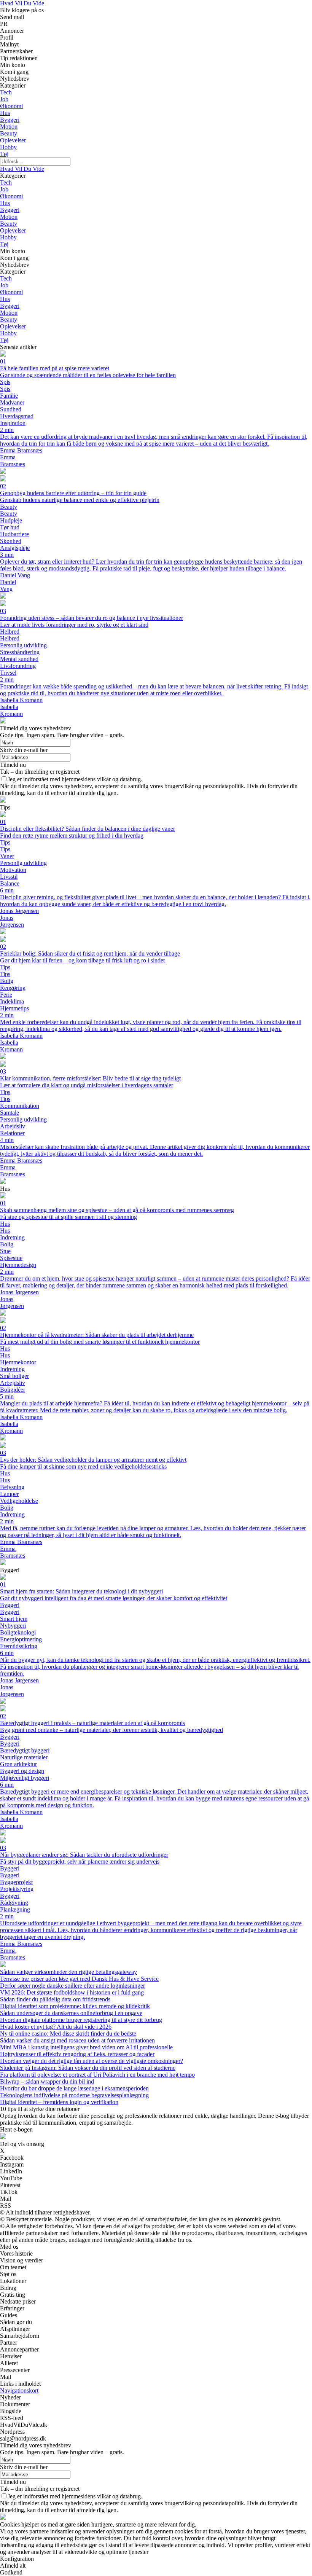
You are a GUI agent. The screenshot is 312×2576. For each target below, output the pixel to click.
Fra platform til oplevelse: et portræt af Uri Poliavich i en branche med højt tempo (97, 2075)
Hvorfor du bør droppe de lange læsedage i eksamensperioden (74, 2088)
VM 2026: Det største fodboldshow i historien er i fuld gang (72, 1992)
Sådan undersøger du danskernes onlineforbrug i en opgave (71, 2013)
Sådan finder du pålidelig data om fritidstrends (55, 1999)
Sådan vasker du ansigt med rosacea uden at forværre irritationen (77, 2040)
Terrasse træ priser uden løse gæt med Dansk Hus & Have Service (79, 1979)
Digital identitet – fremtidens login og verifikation (59, 2102)
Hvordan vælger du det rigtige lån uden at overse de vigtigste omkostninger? (92, 2061)
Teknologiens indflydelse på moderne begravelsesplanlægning (74, 2095)
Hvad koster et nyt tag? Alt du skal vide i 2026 (56, 2027)
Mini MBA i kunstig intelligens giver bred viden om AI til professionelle (86, 2047)
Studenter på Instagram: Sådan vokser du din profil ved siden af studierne (88, 2068)
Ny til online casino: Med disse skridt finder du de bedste (68, 2034)
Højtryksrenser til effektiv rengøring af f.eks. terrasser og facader (77, 2054)
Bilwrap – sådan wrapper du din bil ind (47, 2081)
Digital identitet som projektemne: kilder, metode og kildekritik (75, 2006)
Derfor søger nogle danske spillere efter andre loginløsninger (72, 1986)
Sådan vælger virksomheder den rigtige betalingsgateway (68, 1972)
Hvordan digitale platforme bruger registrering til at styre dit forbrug (81, 2020)
